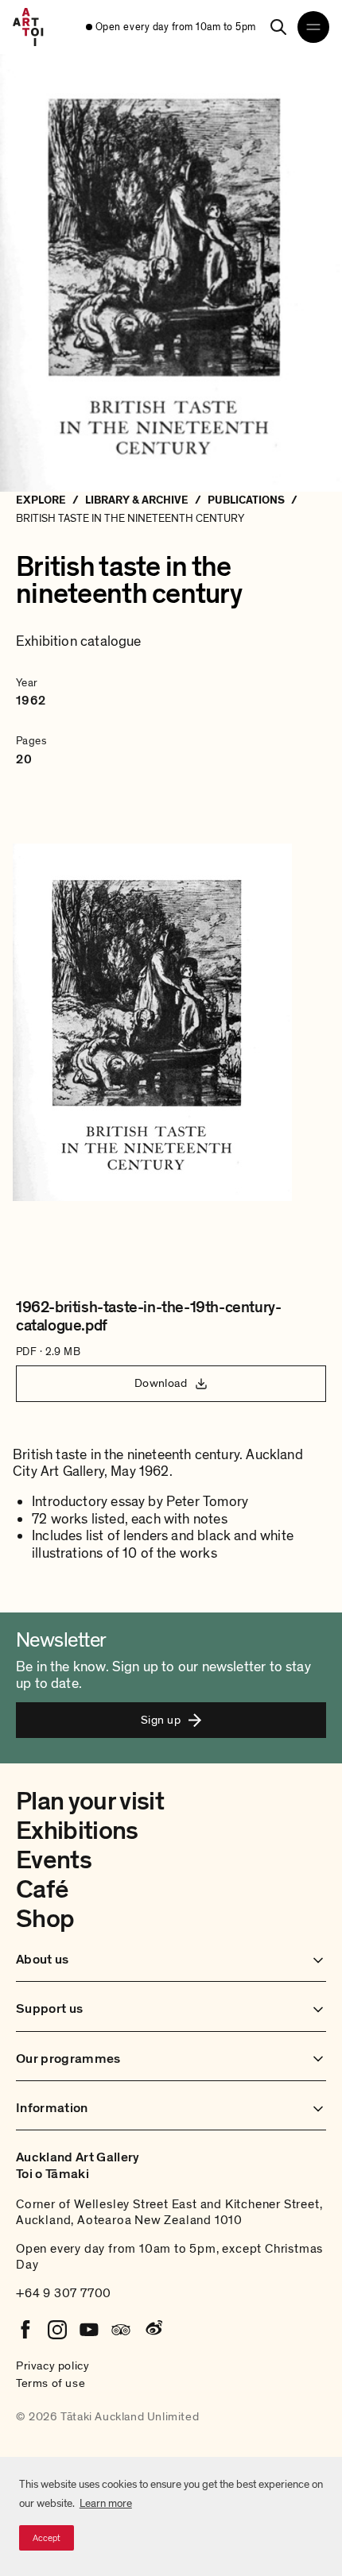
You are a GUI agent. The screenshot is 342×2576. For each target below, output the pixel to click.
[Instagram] (57, 2330)
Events (54, 1860)
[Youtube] (89, 2330)
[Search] (278, 27)
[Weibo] (153, 2330)
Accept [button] (47, 2538)
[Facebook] (25, 2330)
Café (42, 1890)
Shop (45, 1919)
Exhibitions (77, 1831)
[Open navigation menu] (313, 27)
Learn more (106, 2503)
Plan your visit (90, 1802)
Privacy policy (52, 2366)
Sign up (161, 1720)
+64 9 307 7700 (64, 2293)
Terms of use (51, 2383)
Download (161, 1383)
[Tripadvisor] (121, 2330)
